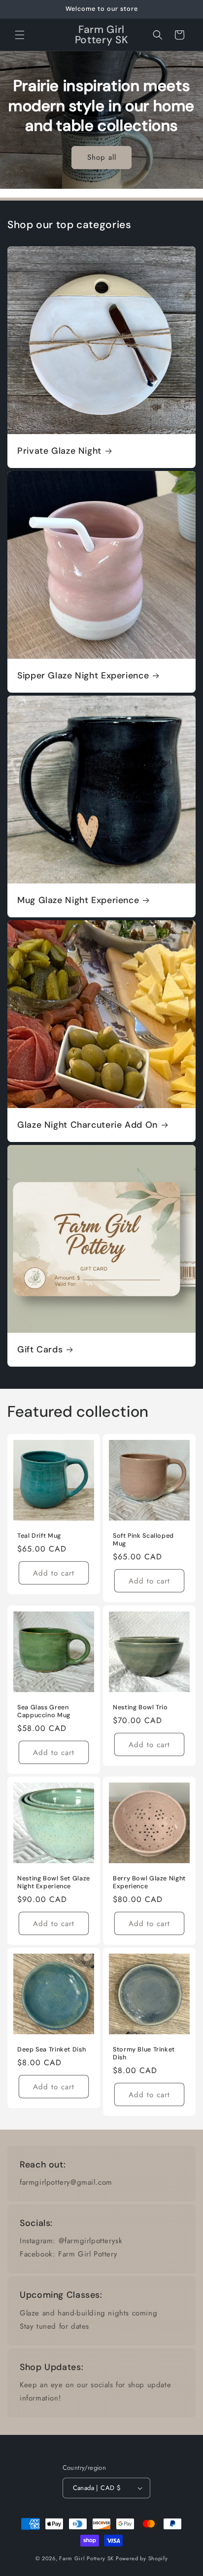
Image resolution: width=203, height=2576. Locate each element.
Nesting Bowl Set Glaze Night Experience (54, 1882)
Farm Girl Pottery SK (86, 2558)
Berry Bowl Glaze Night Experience (149, 1882)
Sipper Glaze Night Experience (83, 676)
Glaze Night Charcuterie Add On (87, 1125)
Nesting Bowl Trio (140, 1707)
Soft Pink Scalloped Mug (143, 1540)
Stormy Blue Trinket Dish (144, 2053)
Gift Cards (40, 1350)
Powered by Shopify (142, 2558)
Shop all (102, 157)
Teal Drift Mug (39, 1536)
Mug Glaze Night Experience (78, 900)
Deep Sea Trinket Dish (51, 2049)
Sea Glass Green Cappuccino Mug (44, 1711)
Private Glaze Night (59, 451)
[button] (20, 35)
